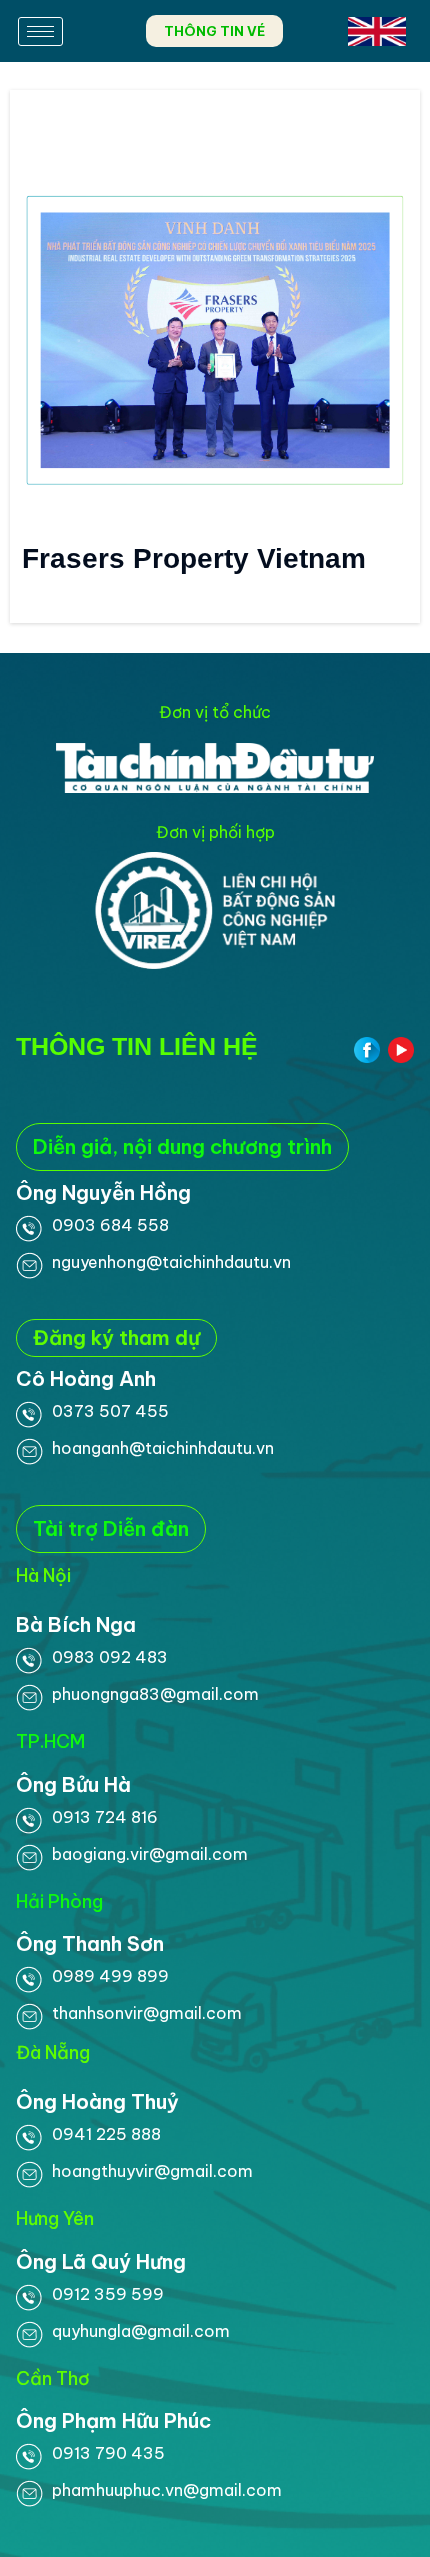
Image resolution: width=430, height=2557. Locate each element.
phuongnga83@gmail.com (155, 1694)
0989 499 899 (110, 1976)
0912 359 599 (108, 2294)
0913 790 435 (108, 2453)
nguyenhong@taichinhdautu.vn (171, 1262)
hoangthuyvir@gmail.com (152, 2171)
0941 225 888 (106, 2134)
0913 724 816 (105, 1817)
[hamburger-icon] (40, 31)
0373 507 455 (110, 1411)
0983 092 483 (110, 1657)
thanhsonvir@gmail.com (147, 2013)
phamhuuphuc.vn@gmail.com (167, 2490)
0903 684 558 (110, 1225)
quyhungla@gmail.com (141, 2331)
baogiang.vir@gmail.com (150, 1854)
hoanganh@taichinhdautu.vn (163, 1448)
